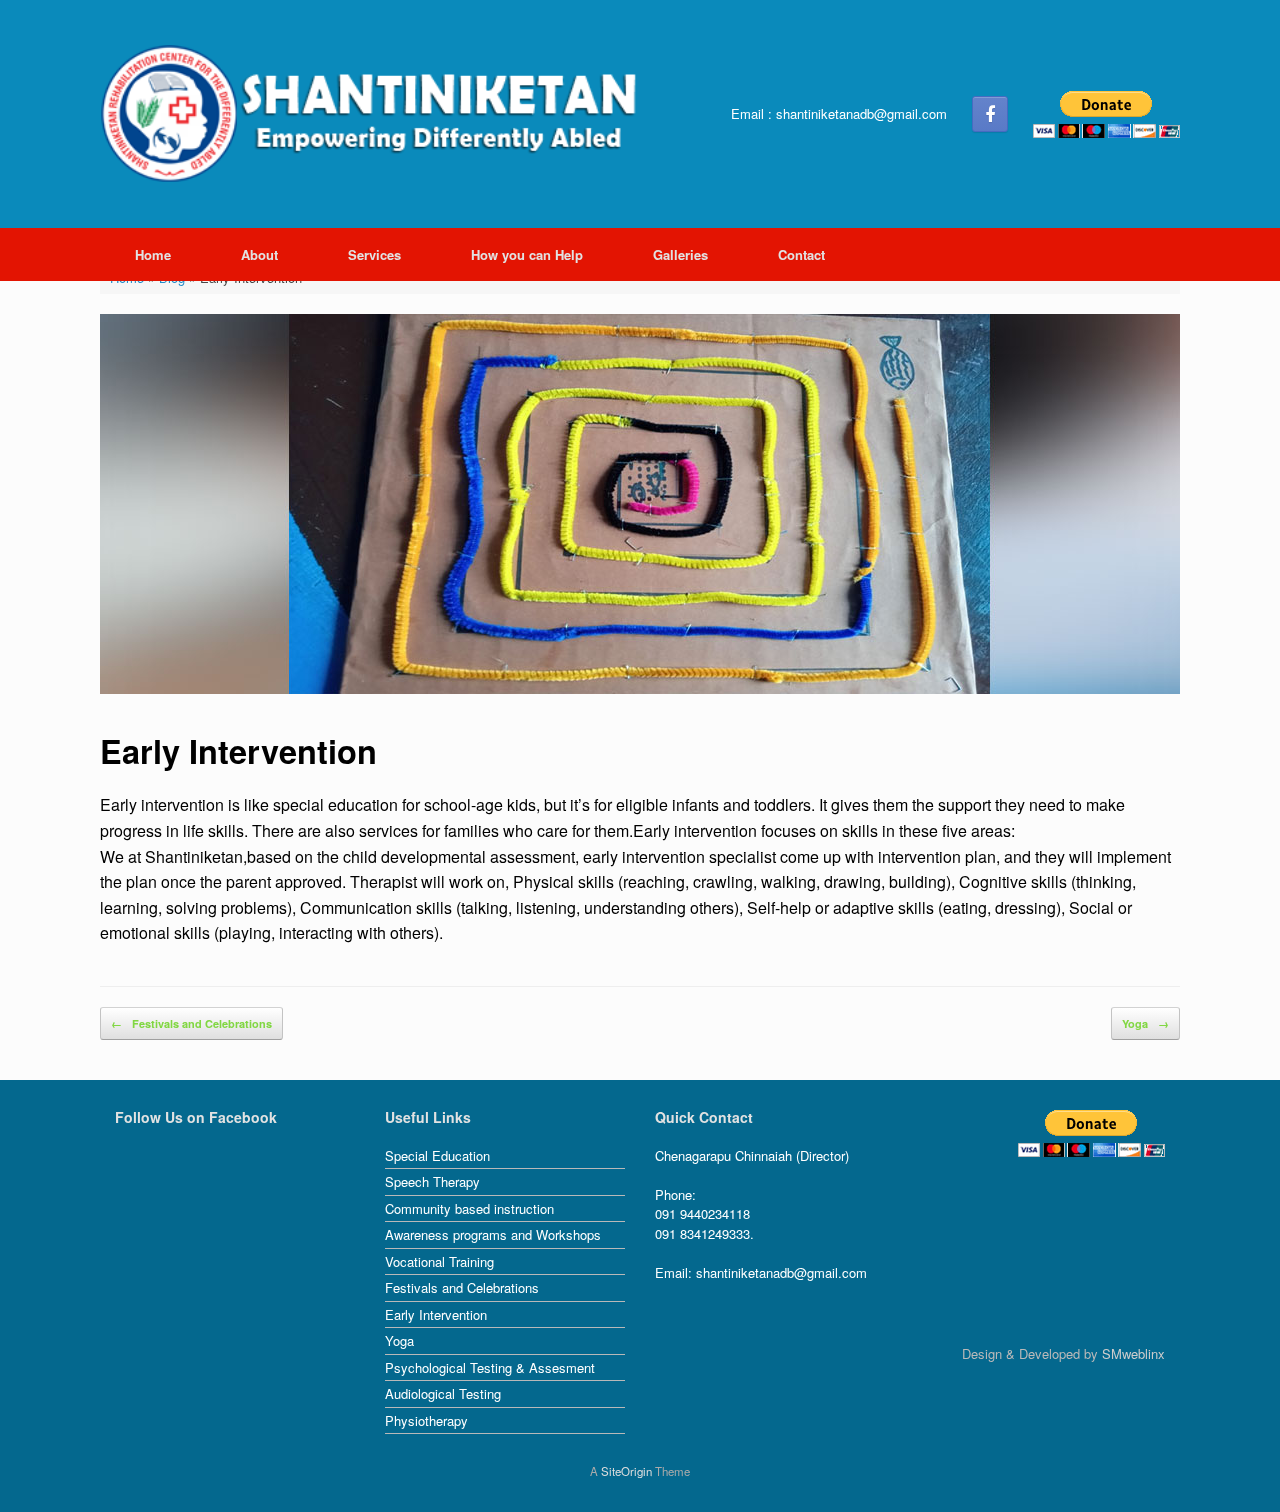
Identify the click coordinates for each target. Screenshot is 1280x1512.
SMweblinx (1133, 1353)
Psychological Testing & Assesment (490, 1367)
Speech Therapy (432, 1181)
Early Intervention (436, 1314)
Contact (801, 254)
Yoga (1145, 1023)
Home (153, 254)
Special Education (437, 1155)
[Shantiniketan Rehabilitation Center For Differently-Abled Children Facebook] (990, 114)
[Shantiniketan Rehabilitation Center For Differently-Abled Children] (375, 114)
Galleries (680, 254)
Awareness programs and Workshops (493, 1234)
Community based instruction (469, 1208)
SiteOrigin (626, 1471)
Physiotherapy (426, 1420)
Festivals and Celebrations (191, 1023)
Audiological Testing (443, 1393)
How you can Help (527, 254)
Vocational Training (439, 1261)
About (259, 254)
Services (374, 254)
